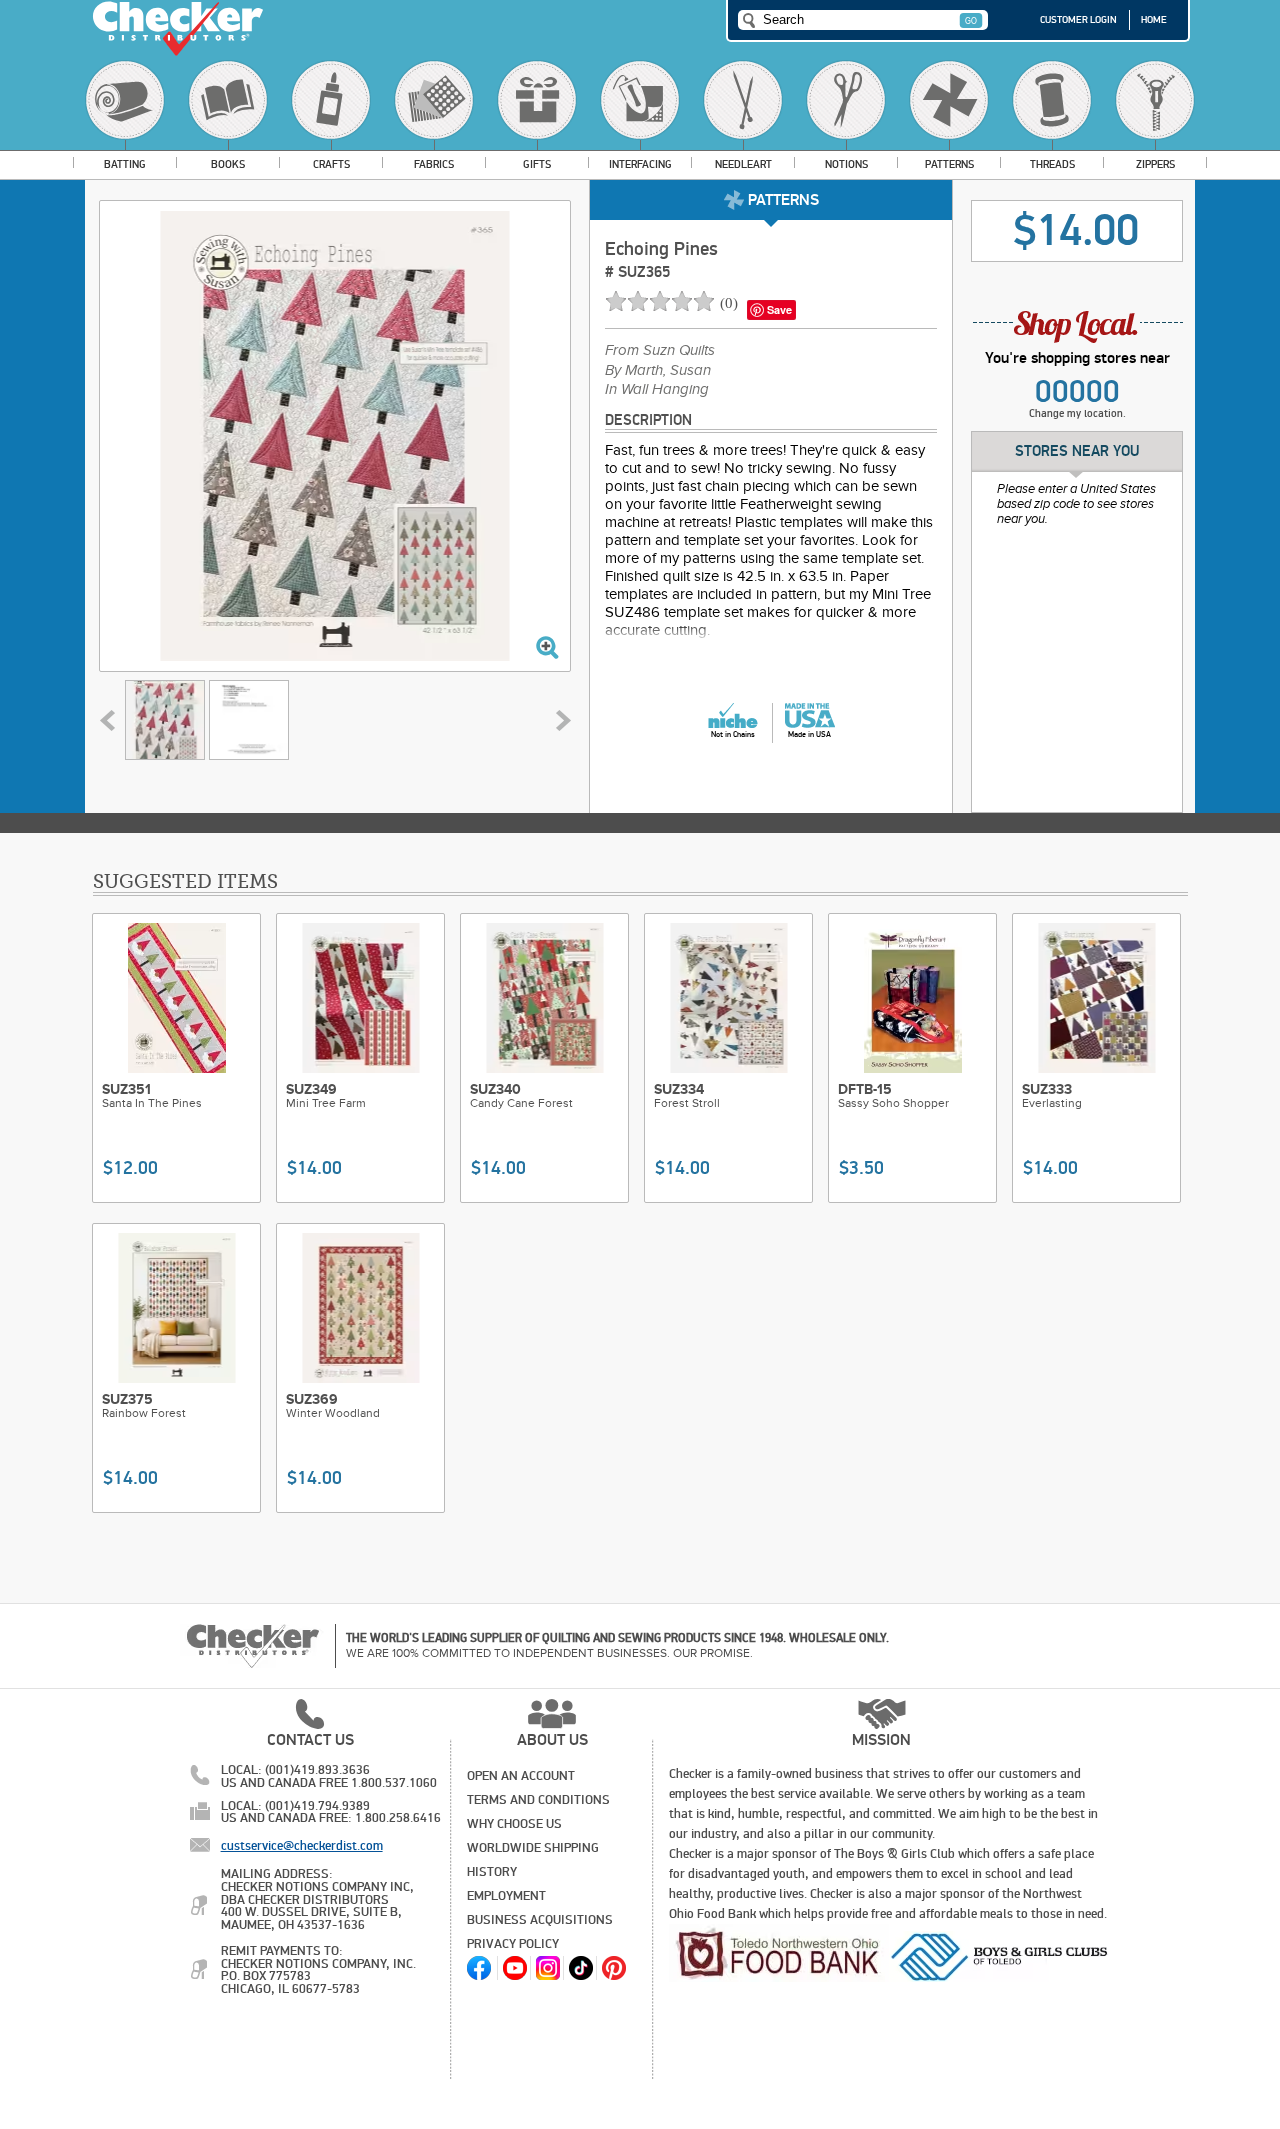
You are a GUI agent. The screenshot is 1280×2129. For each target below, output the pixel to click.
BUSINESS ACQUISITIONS (540, 1920)
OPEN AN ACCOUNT (521, 1776)
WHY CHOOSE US (514, 1824)
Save (779, 309)
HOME (1154, 20)
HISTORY (492, 1872)
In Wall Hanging (657, 390)
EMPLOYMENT (506, 1896)
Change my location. (1077, 413)
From (660, 351)
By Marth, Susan (658, 371)
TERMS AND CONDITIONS (538, 1800)
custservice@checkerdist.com (302, 1846)
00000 (1077, 392)
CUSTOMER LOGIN (1078, 20)
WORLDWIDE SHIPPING (533, 1848)
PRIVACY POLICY (513, 1944)
